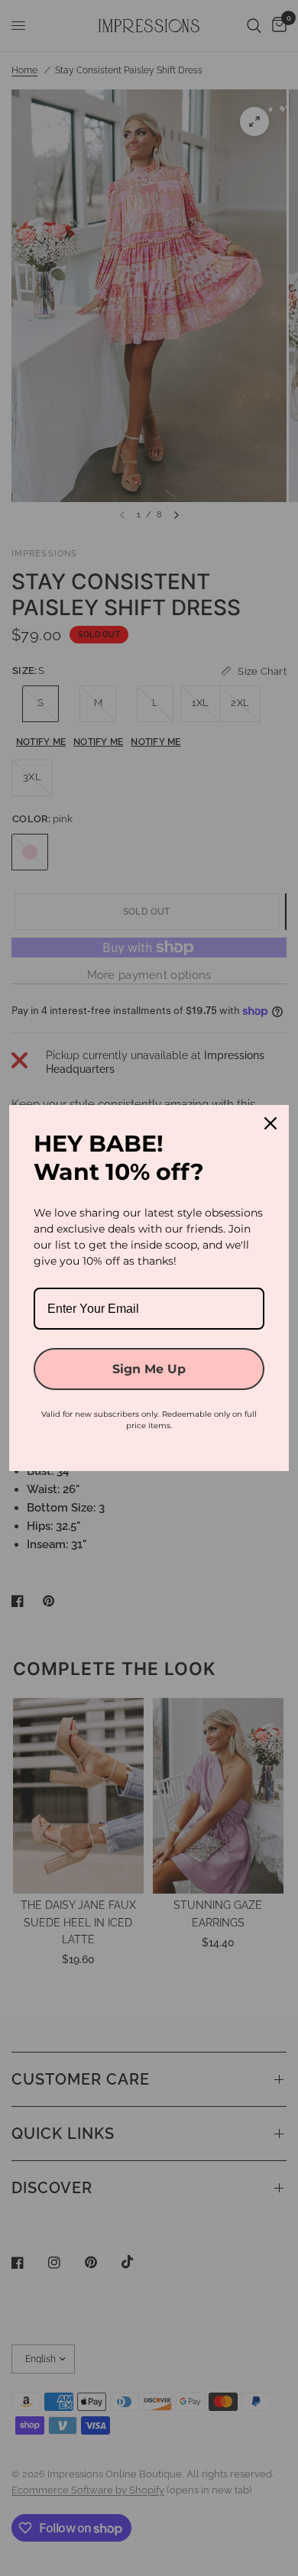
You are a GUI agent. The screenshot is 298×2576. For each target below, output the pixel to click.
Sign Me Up (149, 1369)
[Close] (270, 1123)
